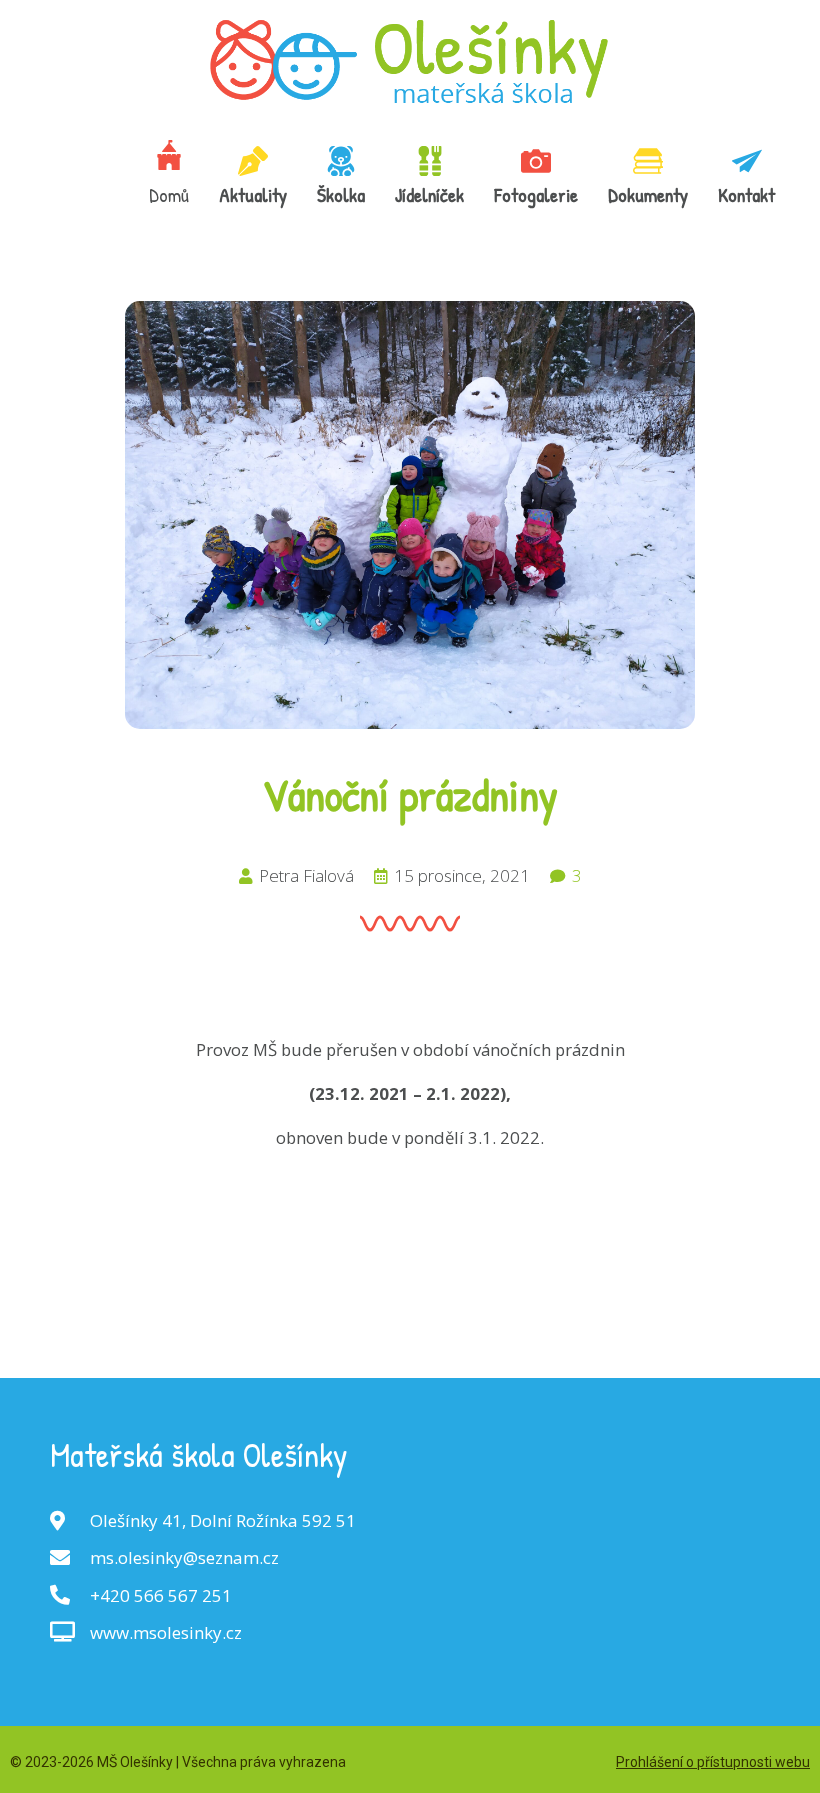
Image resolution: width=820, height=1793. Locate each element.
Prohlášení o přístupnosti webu (713, 1762)
